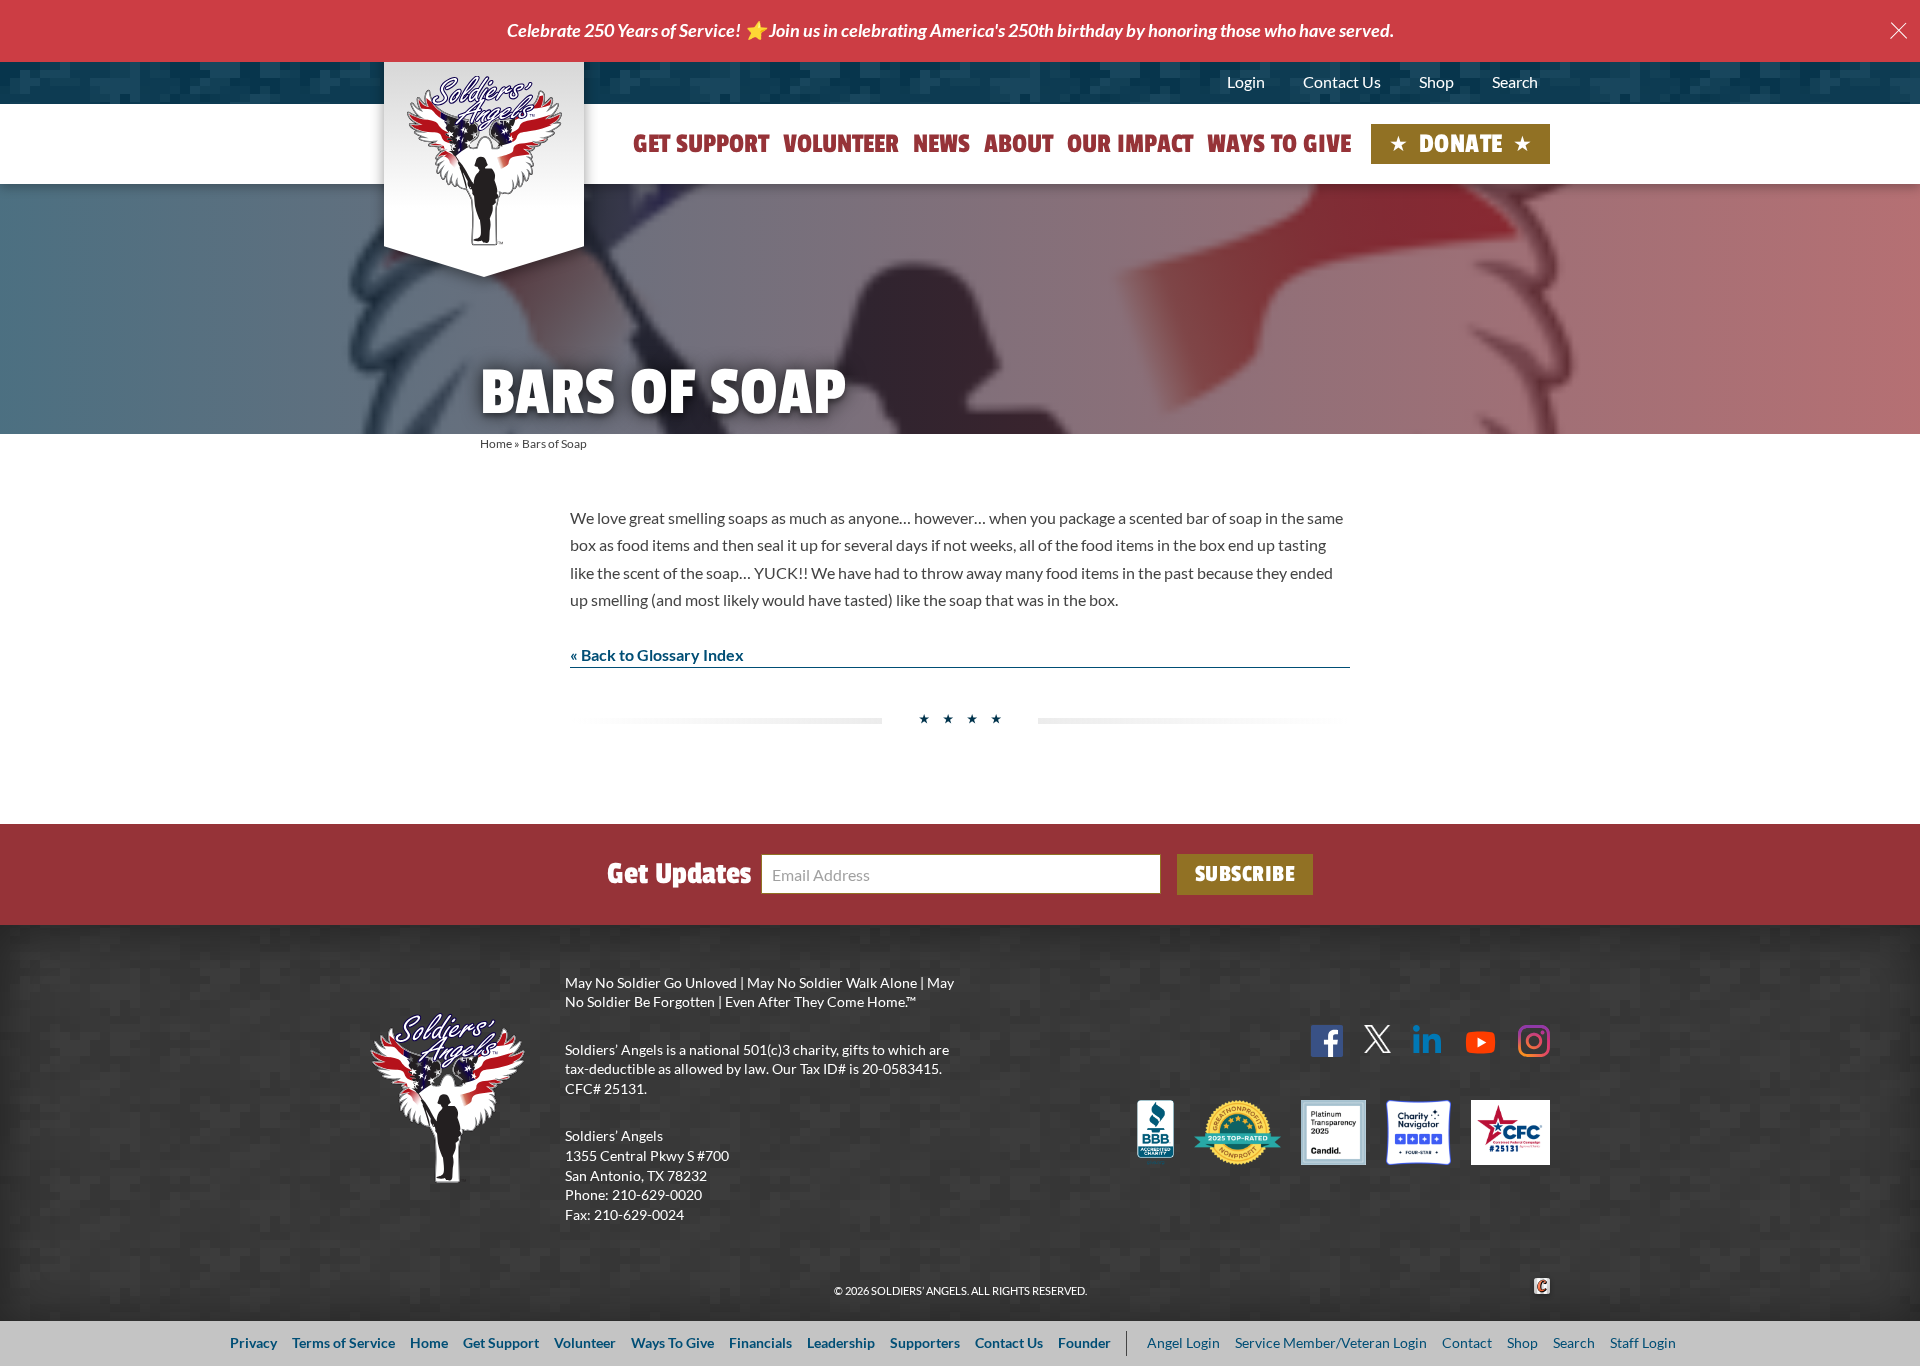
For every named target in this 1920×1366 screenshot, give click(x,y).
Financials (760, 1342)
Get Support (701, 144)
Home (496, 443)
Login (1246, 81)
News (941, 144)
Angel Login (1183, 1342)
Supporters (925, 1342)
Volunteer (841, 144)
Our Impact (1130, 144)
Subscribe (1245, 874)
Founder (1084, 1342)
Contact (1467, 1342)
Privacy (253, 1342)
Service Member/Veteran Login (1331, 1342)
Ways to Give (1279, 144)
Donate (1461, 144)
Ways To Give (672, 1342)
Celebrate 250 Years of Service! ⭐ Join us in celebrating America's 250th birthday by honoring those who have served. (950, 30)
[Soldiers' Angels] (484, 160)
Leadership (841, 1342)
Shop (1436, 81)
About (1018, 144)
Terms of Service (343, 1342)
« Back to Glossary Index (657, 654)
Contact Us (1342, 81)
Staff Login (1643, 1342)
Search (1515, 81)
